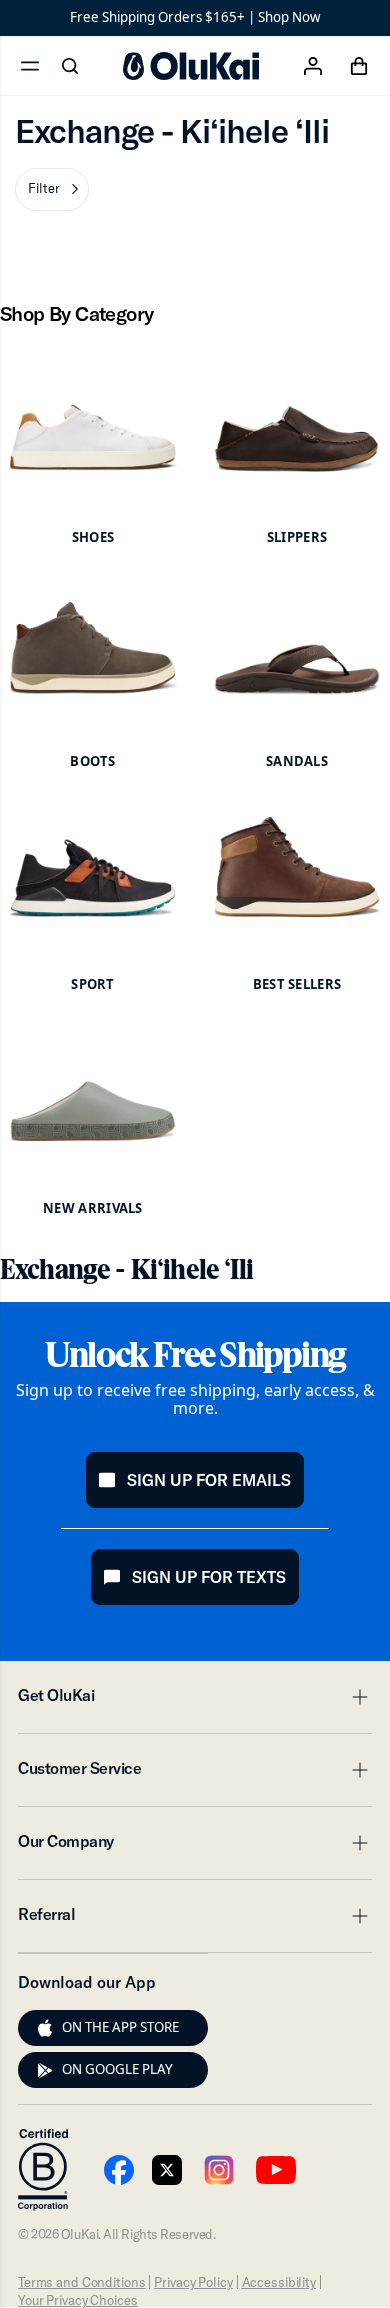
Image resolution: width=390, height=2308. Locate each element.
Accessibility (279, 2282)
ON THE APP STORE (120, 2027)
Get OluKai (195, 1701)
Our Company (195, 1847)
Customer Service (195, 1774)
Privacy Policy (193, 2282)
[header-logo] (191, 66)
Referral (195, 1920)
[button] (52, 189)
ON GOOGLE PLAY (117, 2069)
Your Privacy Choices (77, 2300)
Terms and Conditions (81, 2282)
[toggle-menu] (357, 1697)
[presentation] (45, 2028)
